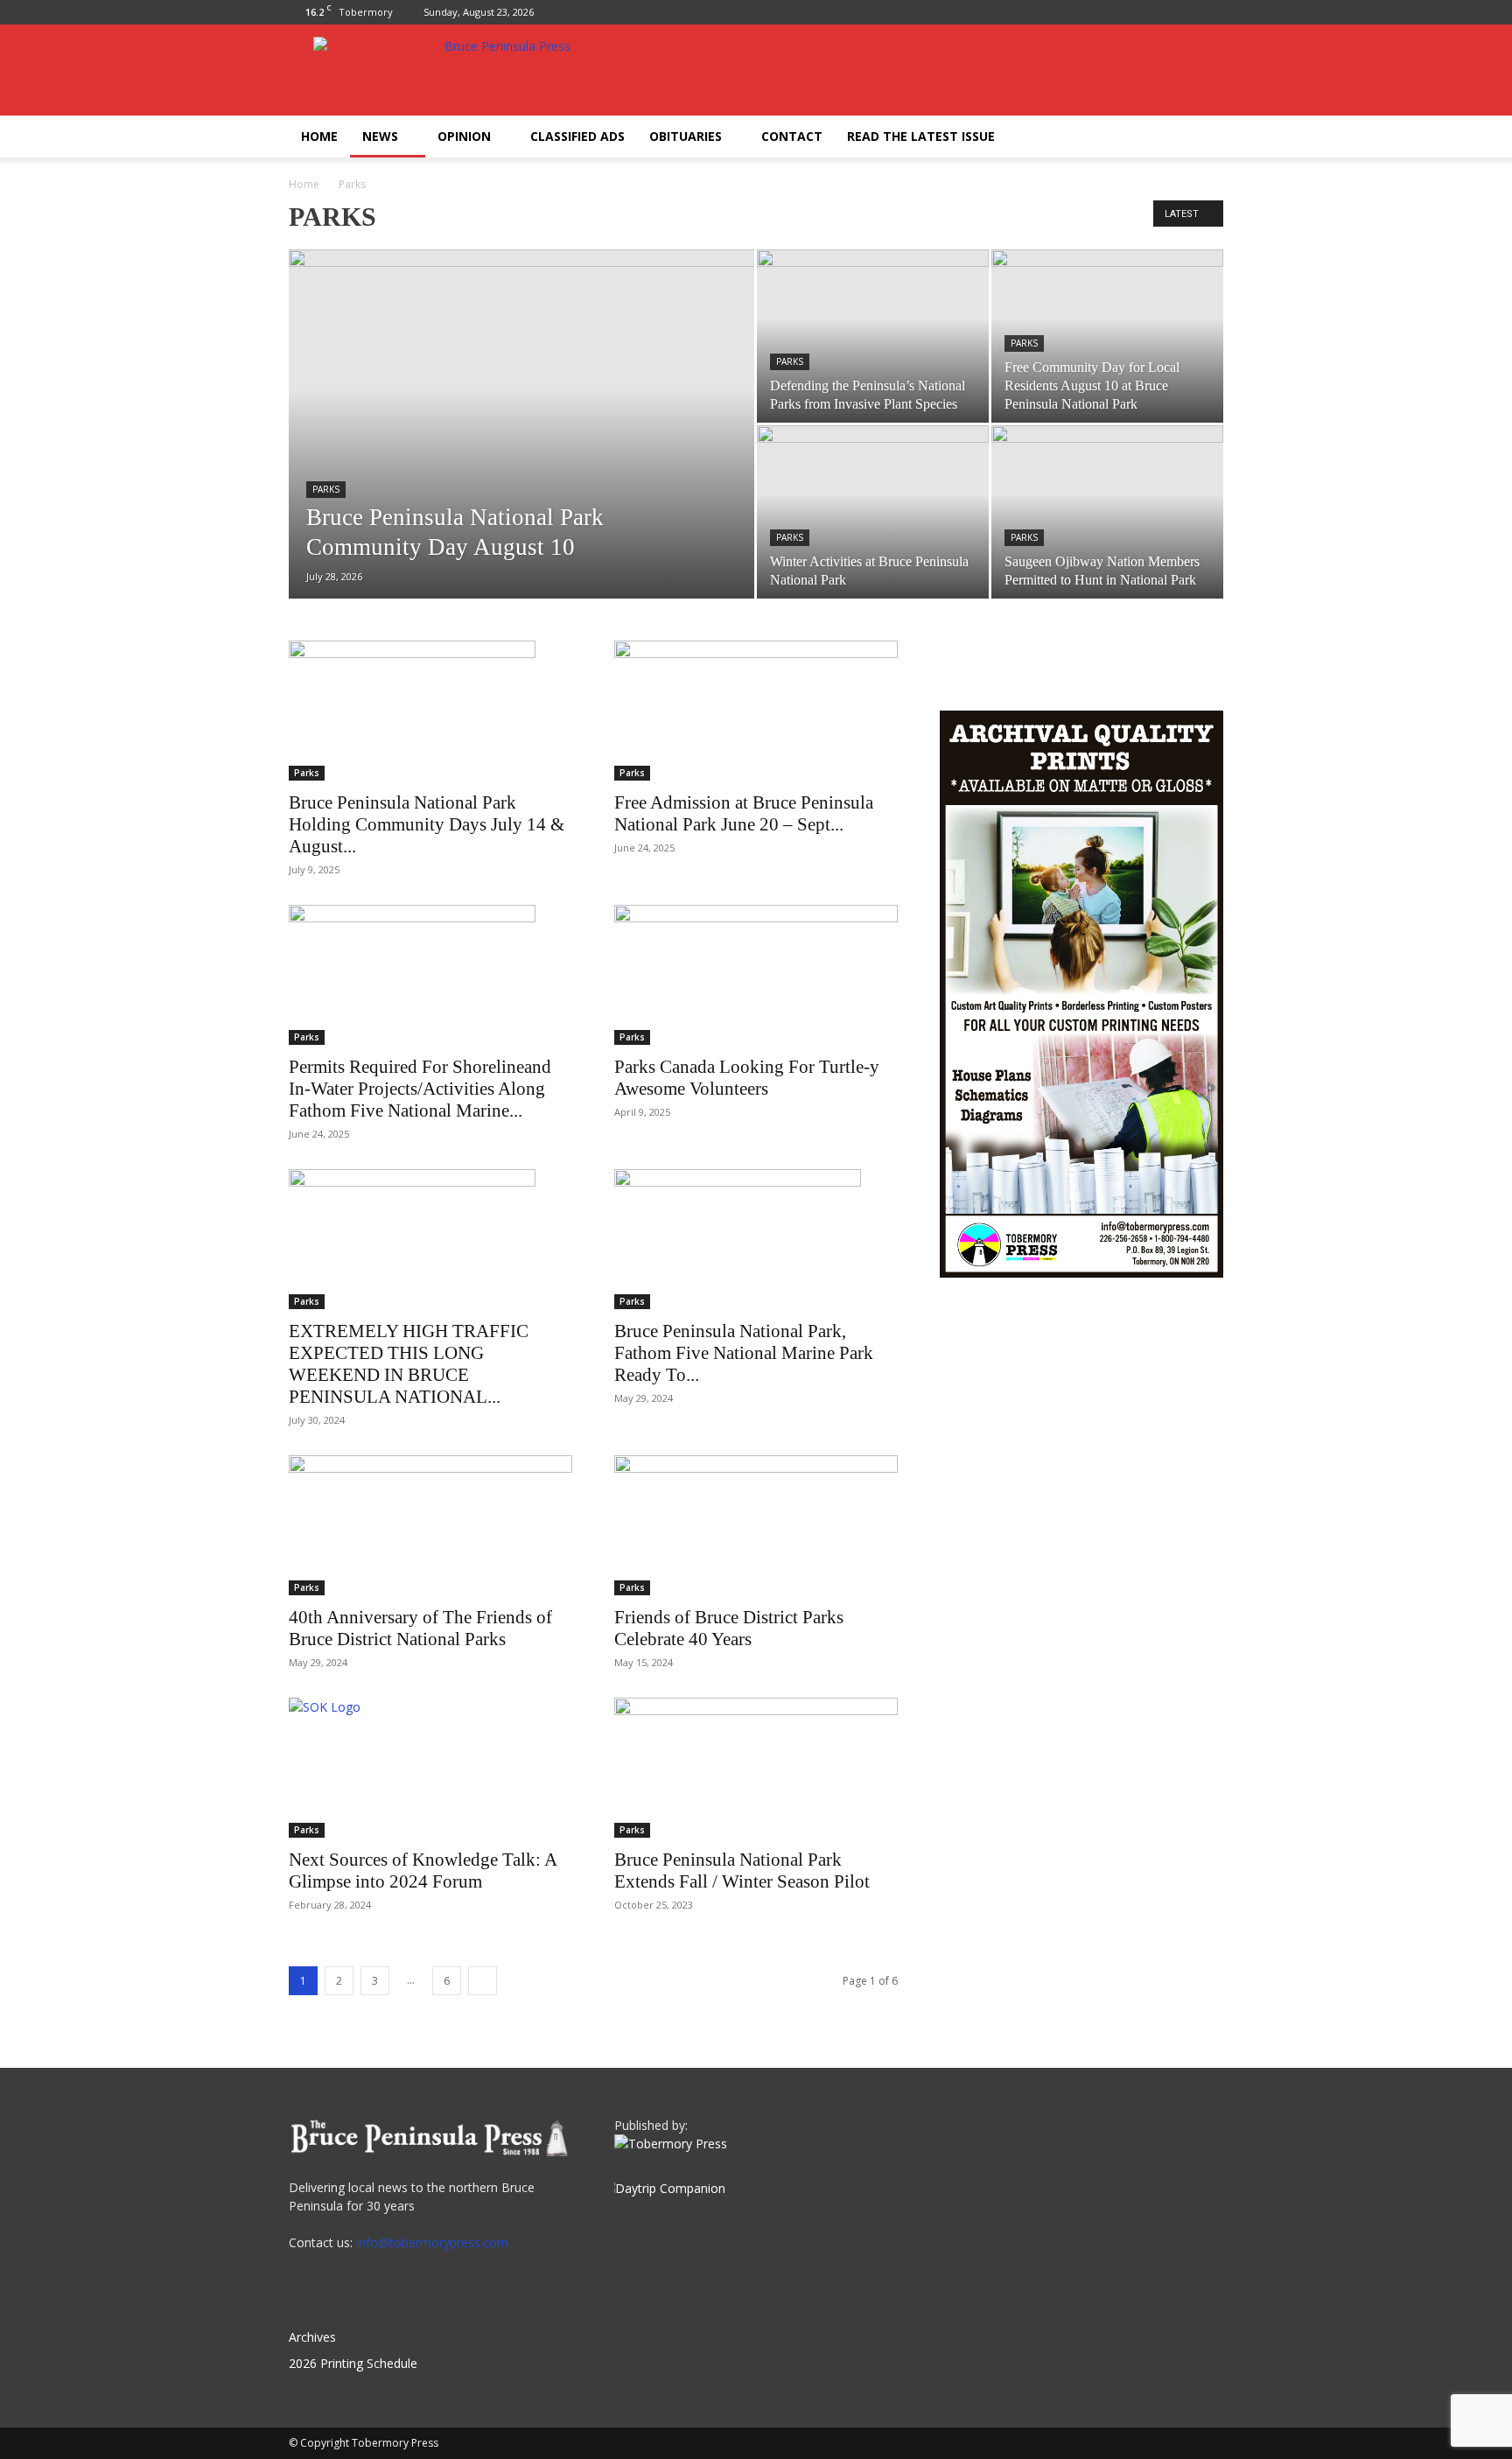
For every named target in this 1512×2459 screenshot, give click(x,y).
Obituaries (686, 136)
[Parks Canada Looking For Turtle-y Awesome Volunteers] (756, 975)
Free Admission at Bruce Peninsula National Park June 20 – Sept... (744, 813)
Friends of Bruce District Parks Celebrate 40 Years (729, 1628)
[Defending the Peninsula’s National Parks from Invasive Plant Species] (873, 336)
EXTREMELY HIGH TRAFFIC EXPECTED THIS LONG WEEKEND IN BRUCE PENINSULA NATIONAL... (409, 1364)
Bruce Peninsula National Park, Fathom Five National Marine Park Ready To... (744, 1353)
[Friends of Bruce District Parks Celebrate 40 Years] (756, 1525)
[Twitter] (1210, 12)
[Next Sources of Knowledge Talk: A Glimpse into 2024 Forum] (430, 1768)
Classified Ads (577, 136)
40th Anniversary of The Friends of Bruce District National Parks (420, 1628)
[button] (1202, 138)
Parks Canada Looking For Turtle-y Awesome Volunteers (747, 1078)
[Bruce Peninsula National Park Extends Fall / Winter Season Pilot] (756, 1768)
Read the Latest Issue (921, 136)
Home (319, 136)
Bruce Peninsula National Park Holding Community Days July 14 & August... (427, 824)
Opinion (464, 136)
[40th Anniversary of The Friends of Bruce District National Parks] (430, 1525)
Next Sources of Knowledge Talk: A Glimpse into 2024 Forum (423, 1871)
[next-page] (483, 1981)
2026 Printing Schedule (353, 2363)
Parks (326, 489)
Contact (792, 136)
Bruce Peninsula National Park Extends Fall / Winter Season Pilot (742, 1871)
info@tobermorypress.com (432, 2242)
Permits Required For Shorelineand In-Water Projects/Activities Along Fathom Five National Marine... (420, 1089)
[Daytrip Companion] (670, 2188)
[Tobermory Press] (671, 2144)
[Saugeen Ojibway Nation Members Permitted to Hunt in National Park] (1107, 512)
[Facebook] (1181, 12)
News (380, 136)
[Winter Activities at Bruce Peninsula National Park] (873, 512)
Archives (312, 2337)
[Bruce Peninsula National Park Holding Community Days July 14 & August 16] (430, 711)
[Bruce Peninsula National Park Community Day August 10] (521, 452)
